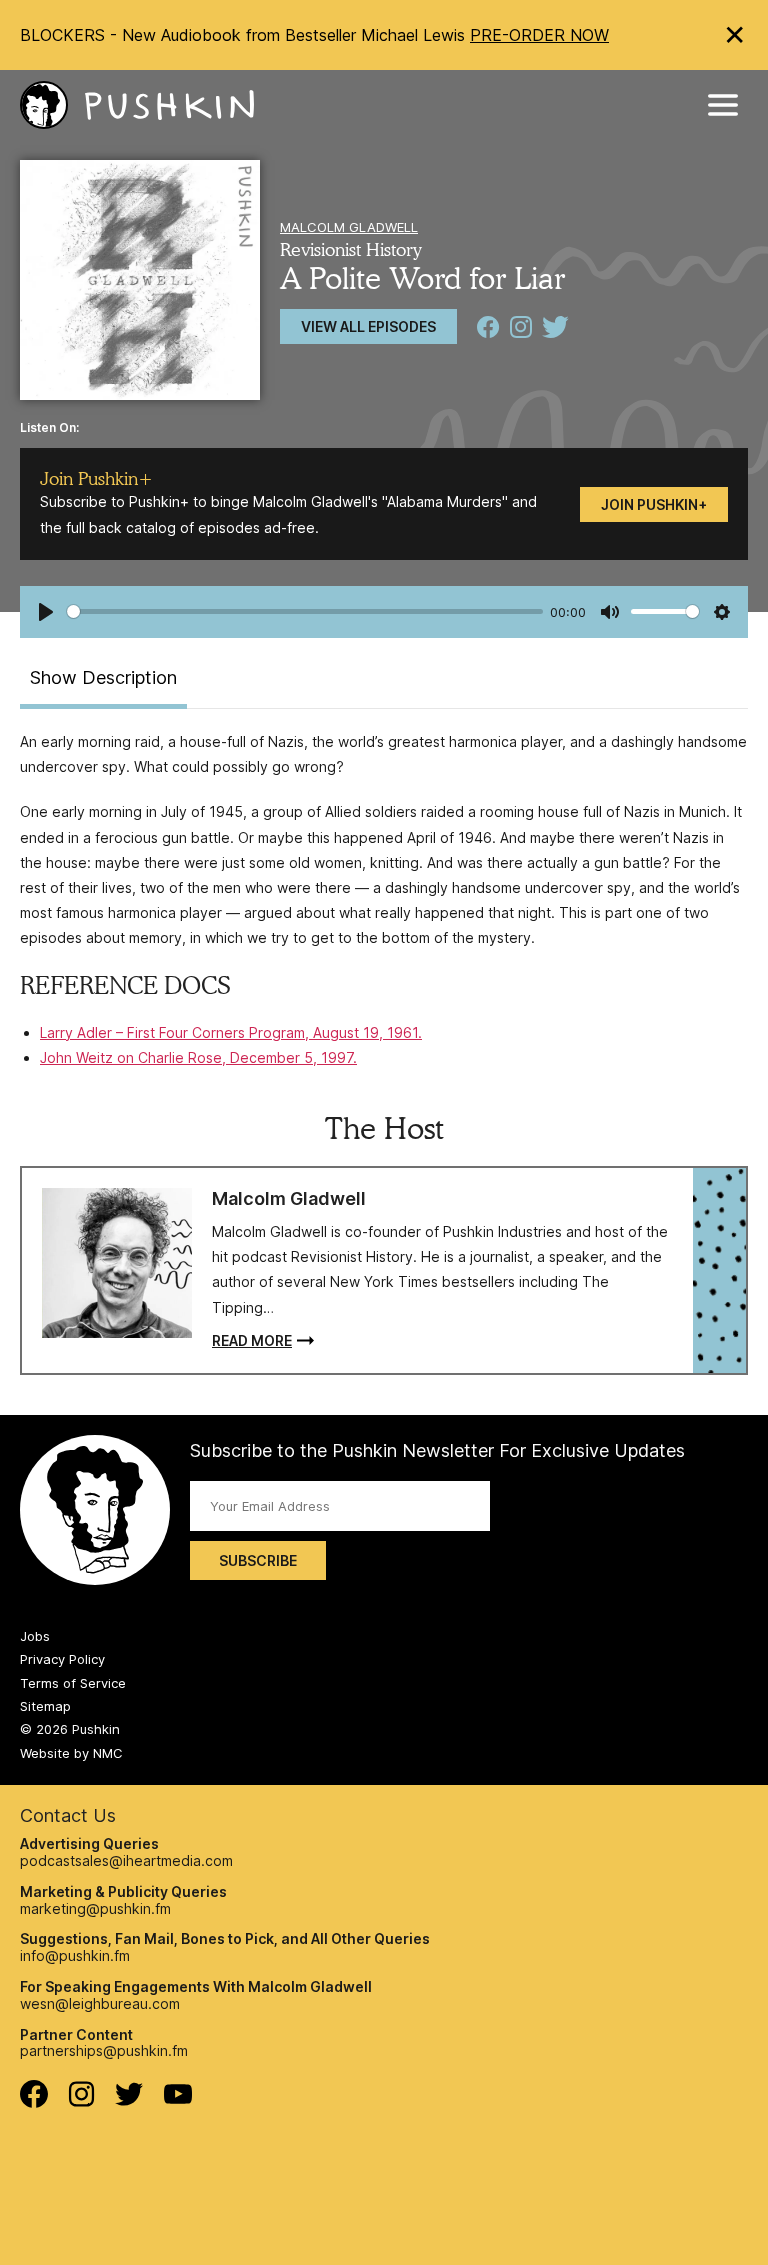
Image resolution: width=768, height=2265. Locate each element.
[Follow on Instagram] (81, 2101)
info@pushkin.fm (75, 1955)
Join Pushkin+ (654, 504)
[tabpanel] (384, 899)
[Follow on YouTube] (178, 2098)
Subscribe (258, 1560)
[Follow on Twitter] (129, 2100)
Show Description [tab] (103, 677)
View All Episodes (368, 326)
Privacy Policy (62, 1659)
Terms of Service (73, 1683)
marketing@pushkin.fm (95, 1908)
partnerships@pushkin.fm (104, 2050)
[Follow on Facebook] (34, 2102)
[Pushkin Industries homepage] (137, 105)
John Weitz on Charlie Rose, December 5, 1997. (198, 1057)
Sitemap (45, 1706)
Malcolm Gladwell (349, 227)
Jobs (35, 1636)
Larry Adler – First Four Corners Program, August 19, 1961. (231, 1032)
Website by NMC (71, 1753)
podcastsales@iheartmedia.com (126, 1860)
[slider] (305, 611)
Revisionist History (351, 249)
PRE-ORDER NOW (539, 35)
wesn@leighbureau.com (100, 2003)
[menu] (723, 105)
